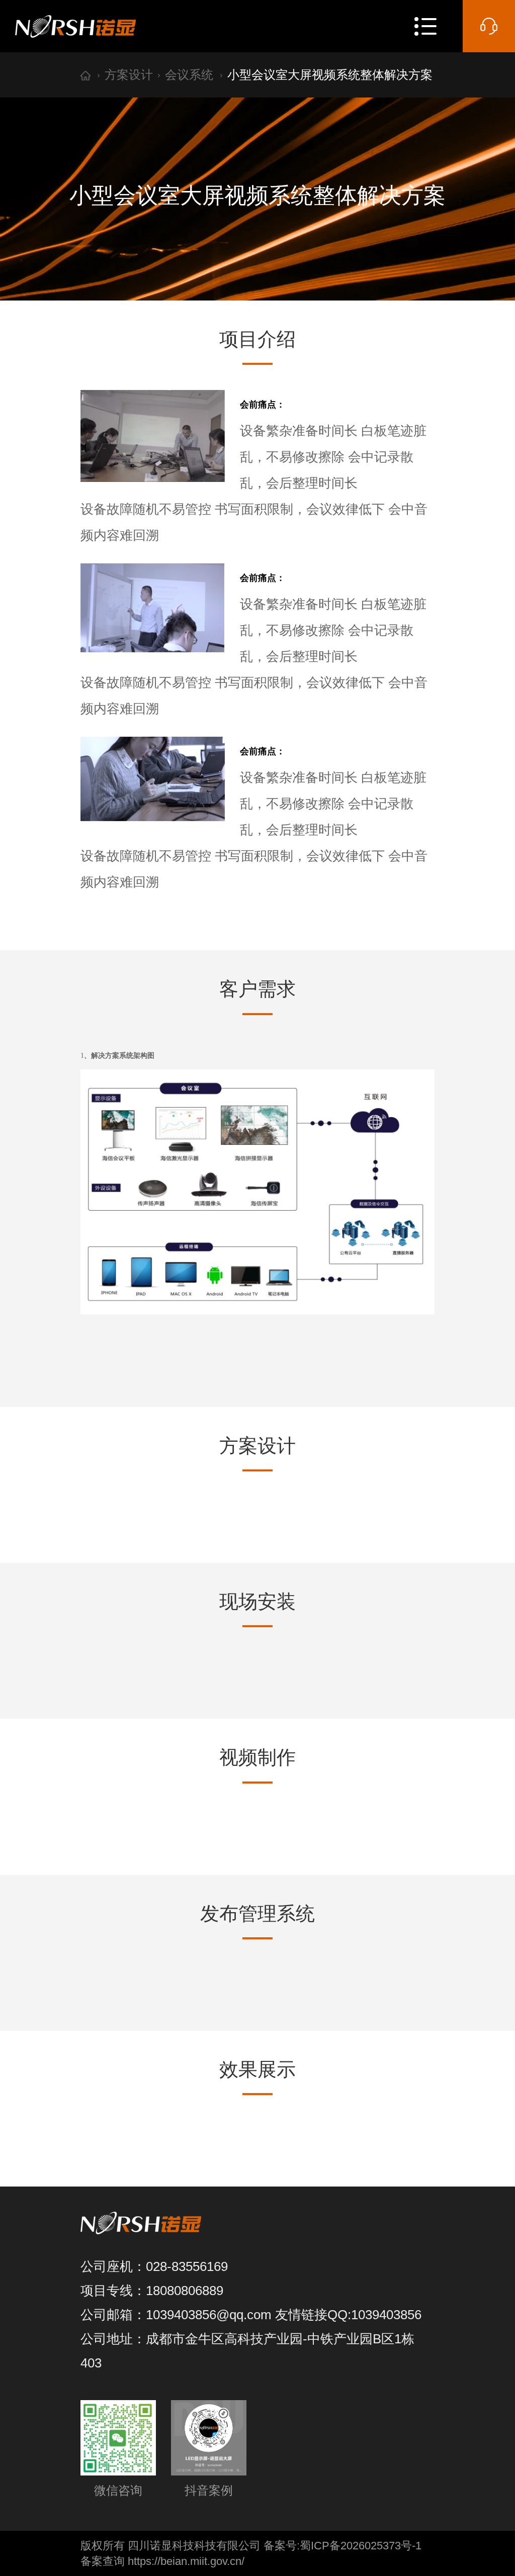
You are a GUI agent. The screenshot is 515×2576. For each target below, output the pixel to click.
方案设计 (129, 75)
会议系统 (189, 75)
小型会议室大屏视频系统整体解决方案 (330, 75)
